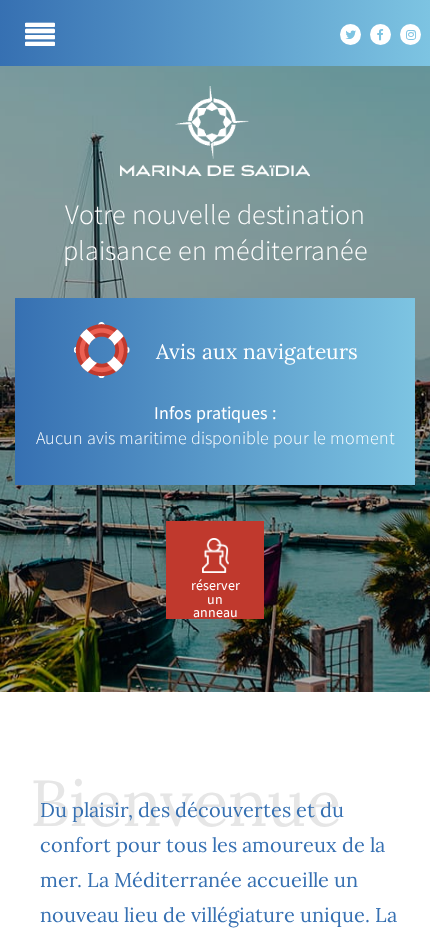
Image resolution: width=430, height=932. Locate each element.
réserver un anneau (215, 599)
